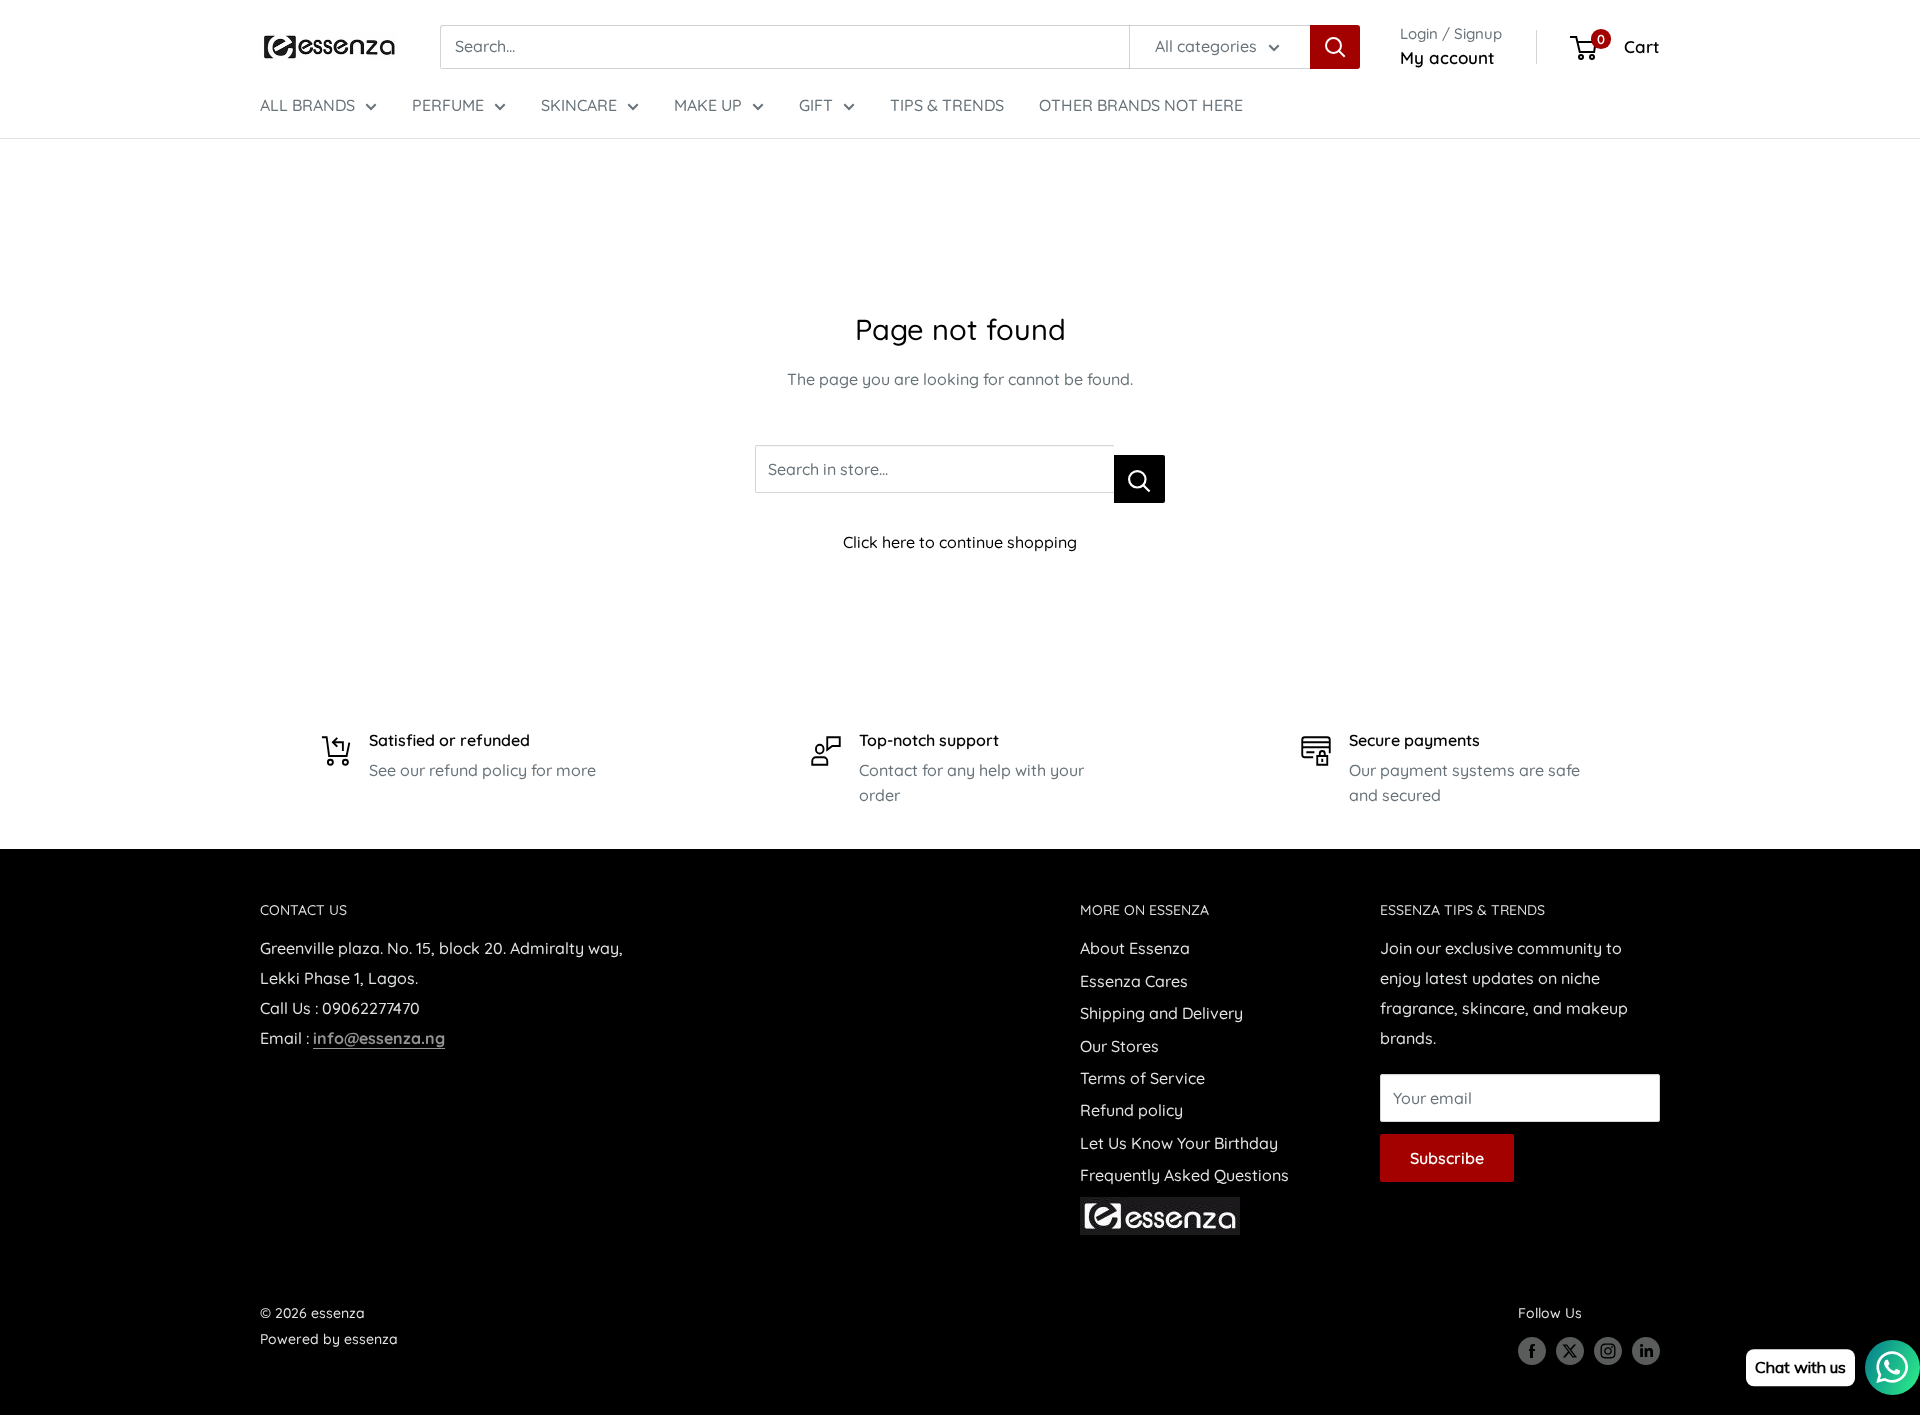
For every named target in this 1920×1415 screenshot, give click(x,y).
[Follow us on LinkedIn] (1646, 1351)
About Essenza (1135, 948)
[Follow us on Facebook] (1532, 1351)
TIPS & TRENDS (947, 105)
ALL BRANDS (307, 105)
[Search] (1335, 47)
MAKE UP (708, 105)
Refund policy (1131, 1110)
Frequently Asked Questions (1184, 1175)
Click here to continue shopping (960, 542)
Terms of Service (1142, 1078)
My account (1447, 57)
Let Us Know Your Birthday (1179, 1143)
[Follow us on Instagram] (1608, 1351)
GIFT (816, 105)
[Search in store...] (1139, 479)
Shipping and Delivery (1161, 1013)
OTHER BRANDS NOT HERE (1141, 105)
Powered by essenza (329, 1339)
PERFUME (448, 105)
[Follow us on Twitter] (1570, 1351)
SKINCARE (579, 105)
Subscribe (1447, 1158)
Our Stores (1119, 1046)
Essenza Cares (1134, 981)
